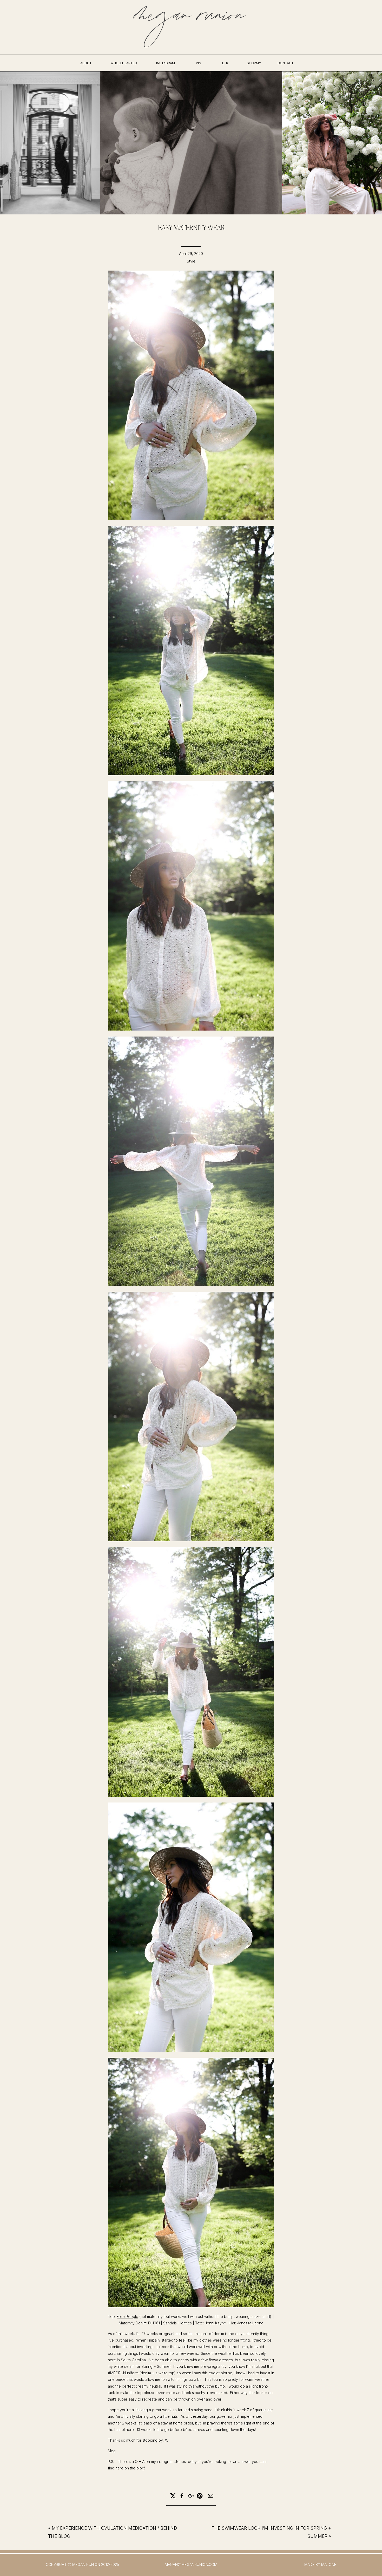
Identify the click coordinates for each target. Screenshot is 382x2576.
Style (191, 261)
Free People (127, 2316)
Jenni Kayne (215, 2323)
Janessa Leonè (250, 2323)
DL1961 (154, 2323)
